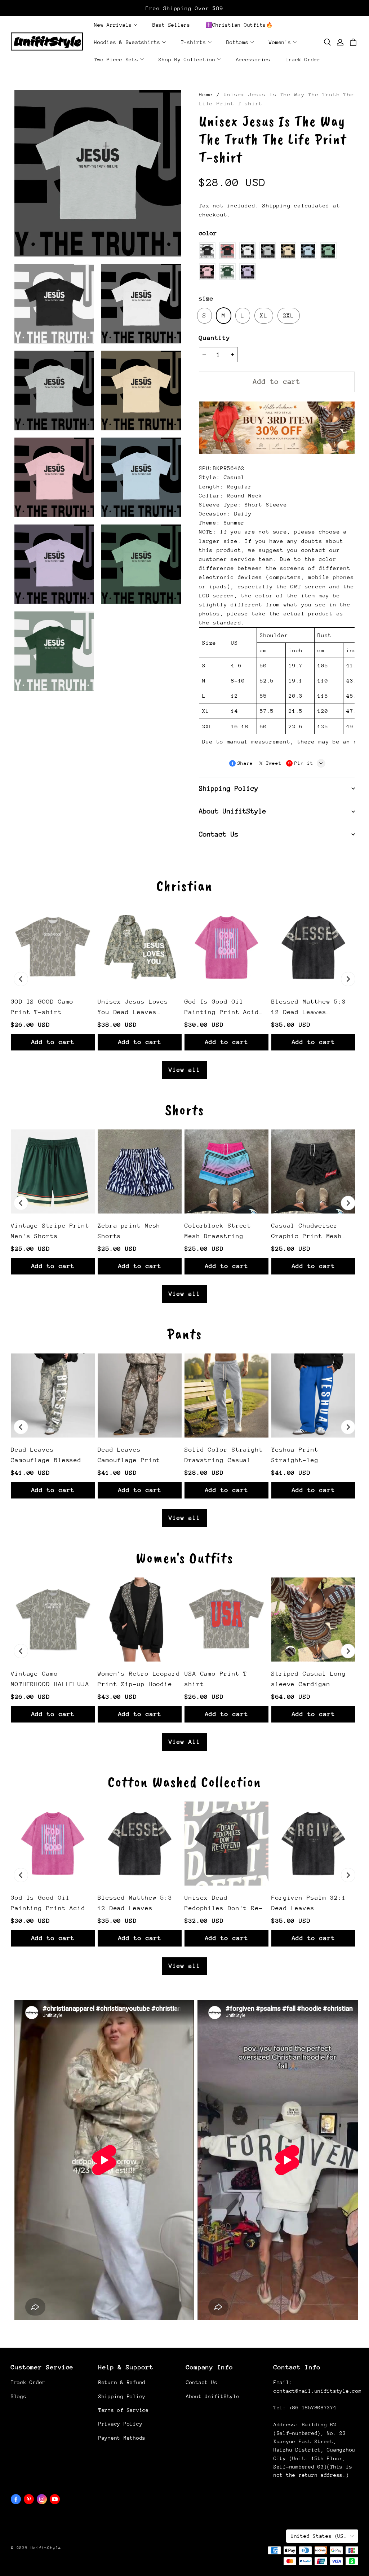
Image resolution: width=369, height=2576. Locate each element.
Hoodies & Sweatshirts (127, 42)
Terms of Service (124, 2410)
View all (184, 1070)
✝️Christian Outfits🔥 (239, 25)
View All (184, 1742)
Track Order (303, 60)
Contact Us (202, 2382)
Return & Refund (122, 2382)
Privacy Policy (120, 2424)
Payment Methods (122, 2438)
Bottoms (237, 42)
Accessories (253, 60)
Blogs (19, 2396)
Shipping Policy (122, 2396)
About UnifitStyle (213, 2396)
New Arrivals (113, 25)
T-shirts (194, 42)
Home (206, 94)
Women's (280, 42)
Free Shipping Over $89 (184, 8)
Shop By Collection (187, 60)
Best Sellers (171, 25)
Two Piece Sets (116, 60)
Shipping (276, 205)
